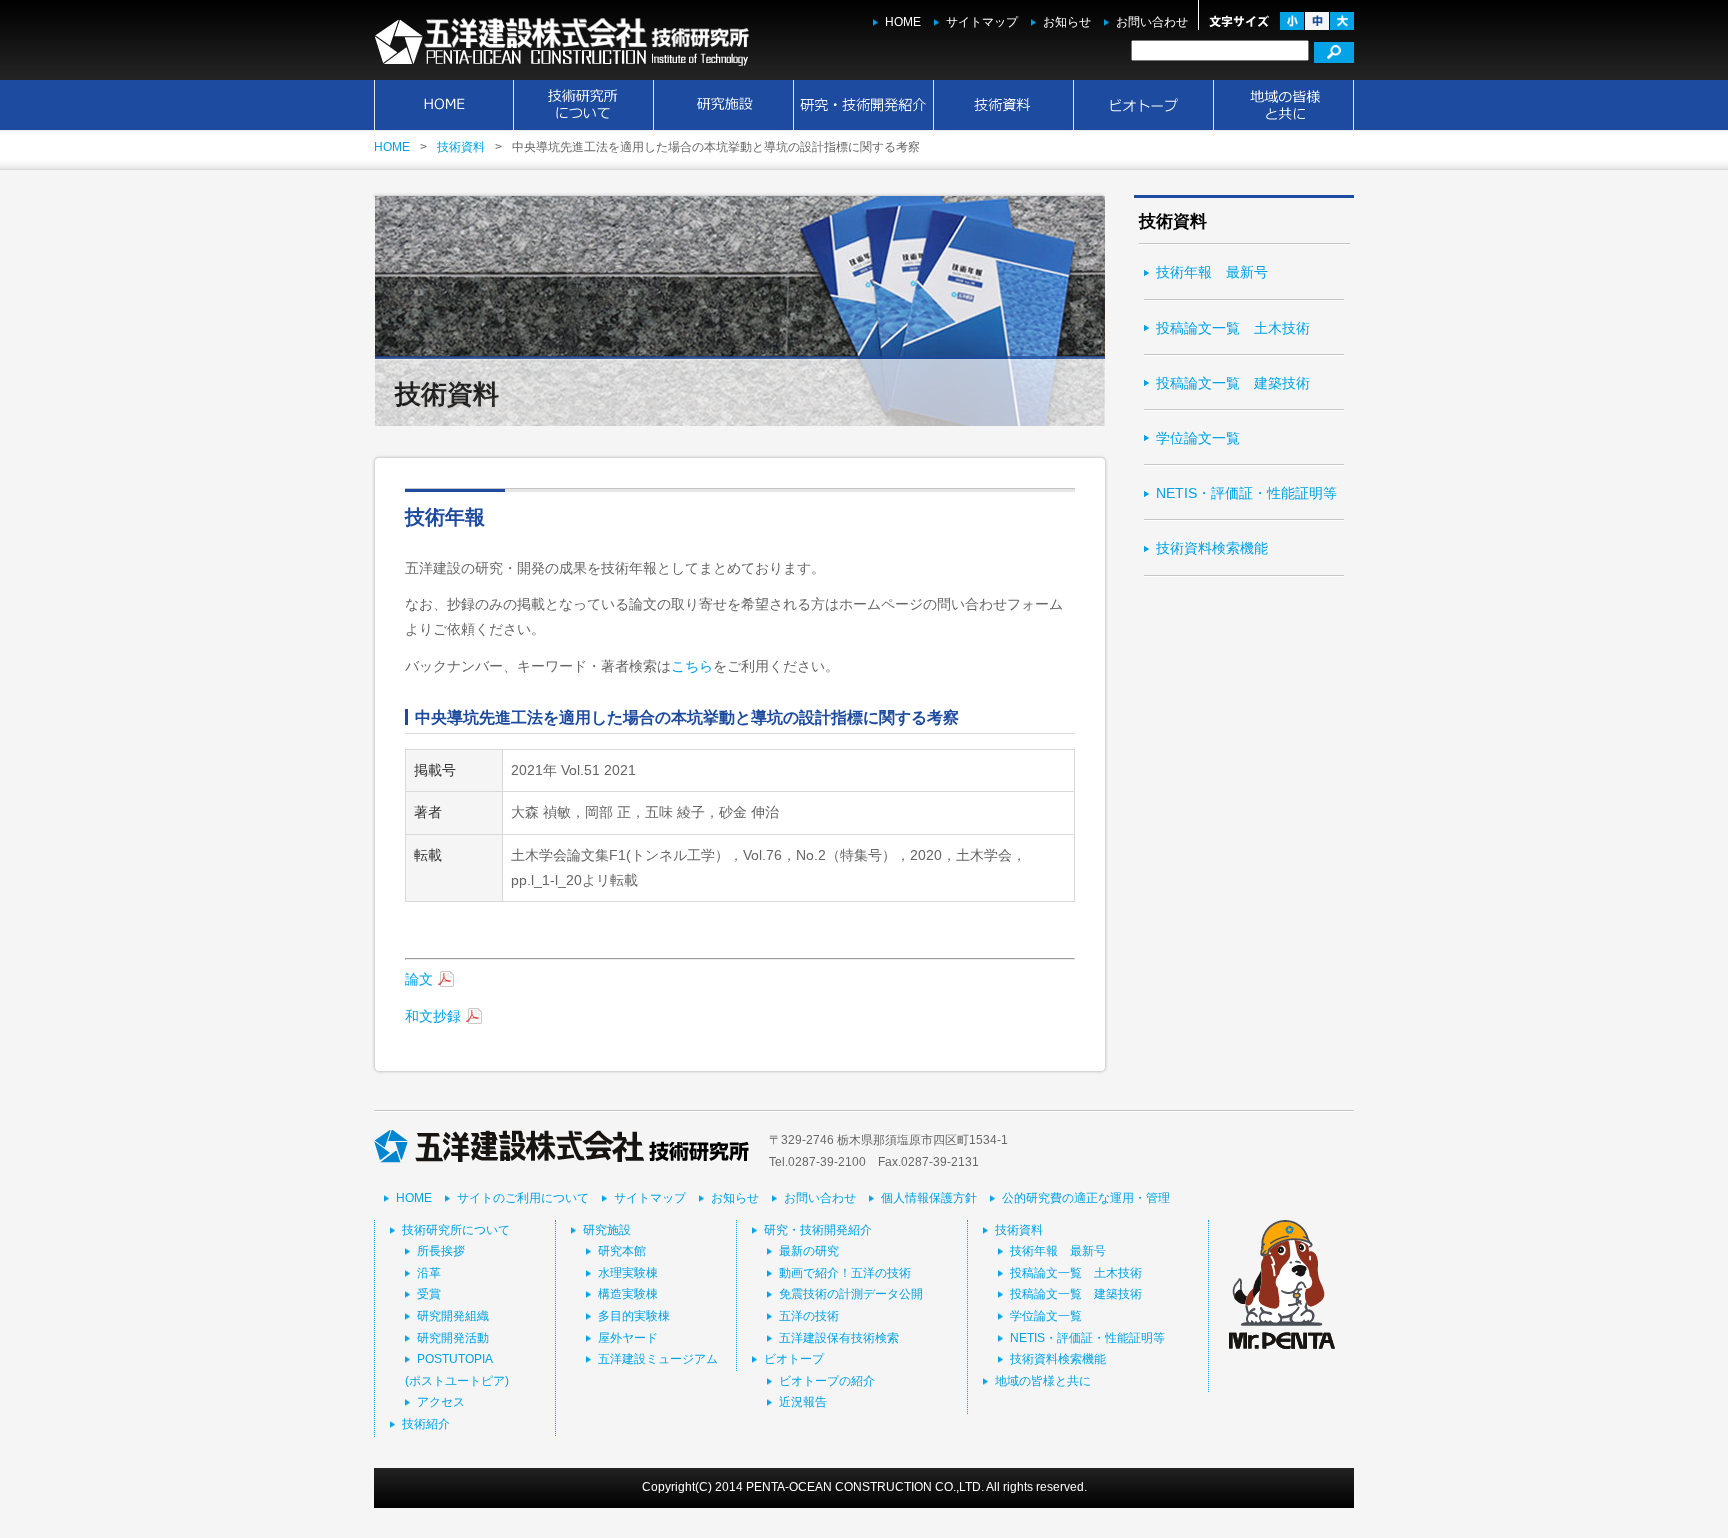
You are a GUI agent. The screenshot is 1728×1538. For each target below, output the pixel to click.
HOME (903, 22)
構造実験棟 (628, 1294)
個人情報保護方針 (929, 1198)
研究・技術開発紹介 (864, 105)
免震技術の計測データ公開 (851, 1294)
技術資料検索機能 (1212, 548)
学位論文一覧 (1198, 438)
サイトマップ (982, 22)
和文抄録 (433, 1016)
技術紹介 (426, 1424)
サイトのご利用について (523, 1198)
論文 (419, 979)
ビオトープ (1144, 105)
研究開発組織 (453, 1316)
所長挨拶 (441, 1251)
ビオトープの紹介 (827, 1381)
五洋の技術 (809, 1316)
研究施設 (724, 105)
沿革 (429, 1273)
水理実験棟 (628, 1273)
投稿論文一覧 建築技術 (1233, 383)
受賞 (429, 1294)
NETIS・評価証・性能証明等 (1246, 493)
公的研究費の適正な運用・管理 (1086, 1198)
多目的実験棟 (634, 1316)
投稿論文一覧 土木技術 (1233, 328)
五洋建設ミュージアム (658, 1359)
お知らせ (1067, 22)
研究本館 (622, 1251)
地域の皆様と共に (1284, 105)
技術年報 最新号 (1212, 272)
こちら (692, 666)
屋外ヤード (628, 1338)
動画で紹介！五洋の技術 (845, 1273)
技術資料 (1004, 105)
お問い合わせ (1152, 22)
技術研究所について (584, 105)
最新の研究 (809, 1251)
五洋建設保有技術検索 (839, 1338)
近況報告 (803, 1402)
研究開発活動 (453, 1338)
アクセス (441, 1402)
